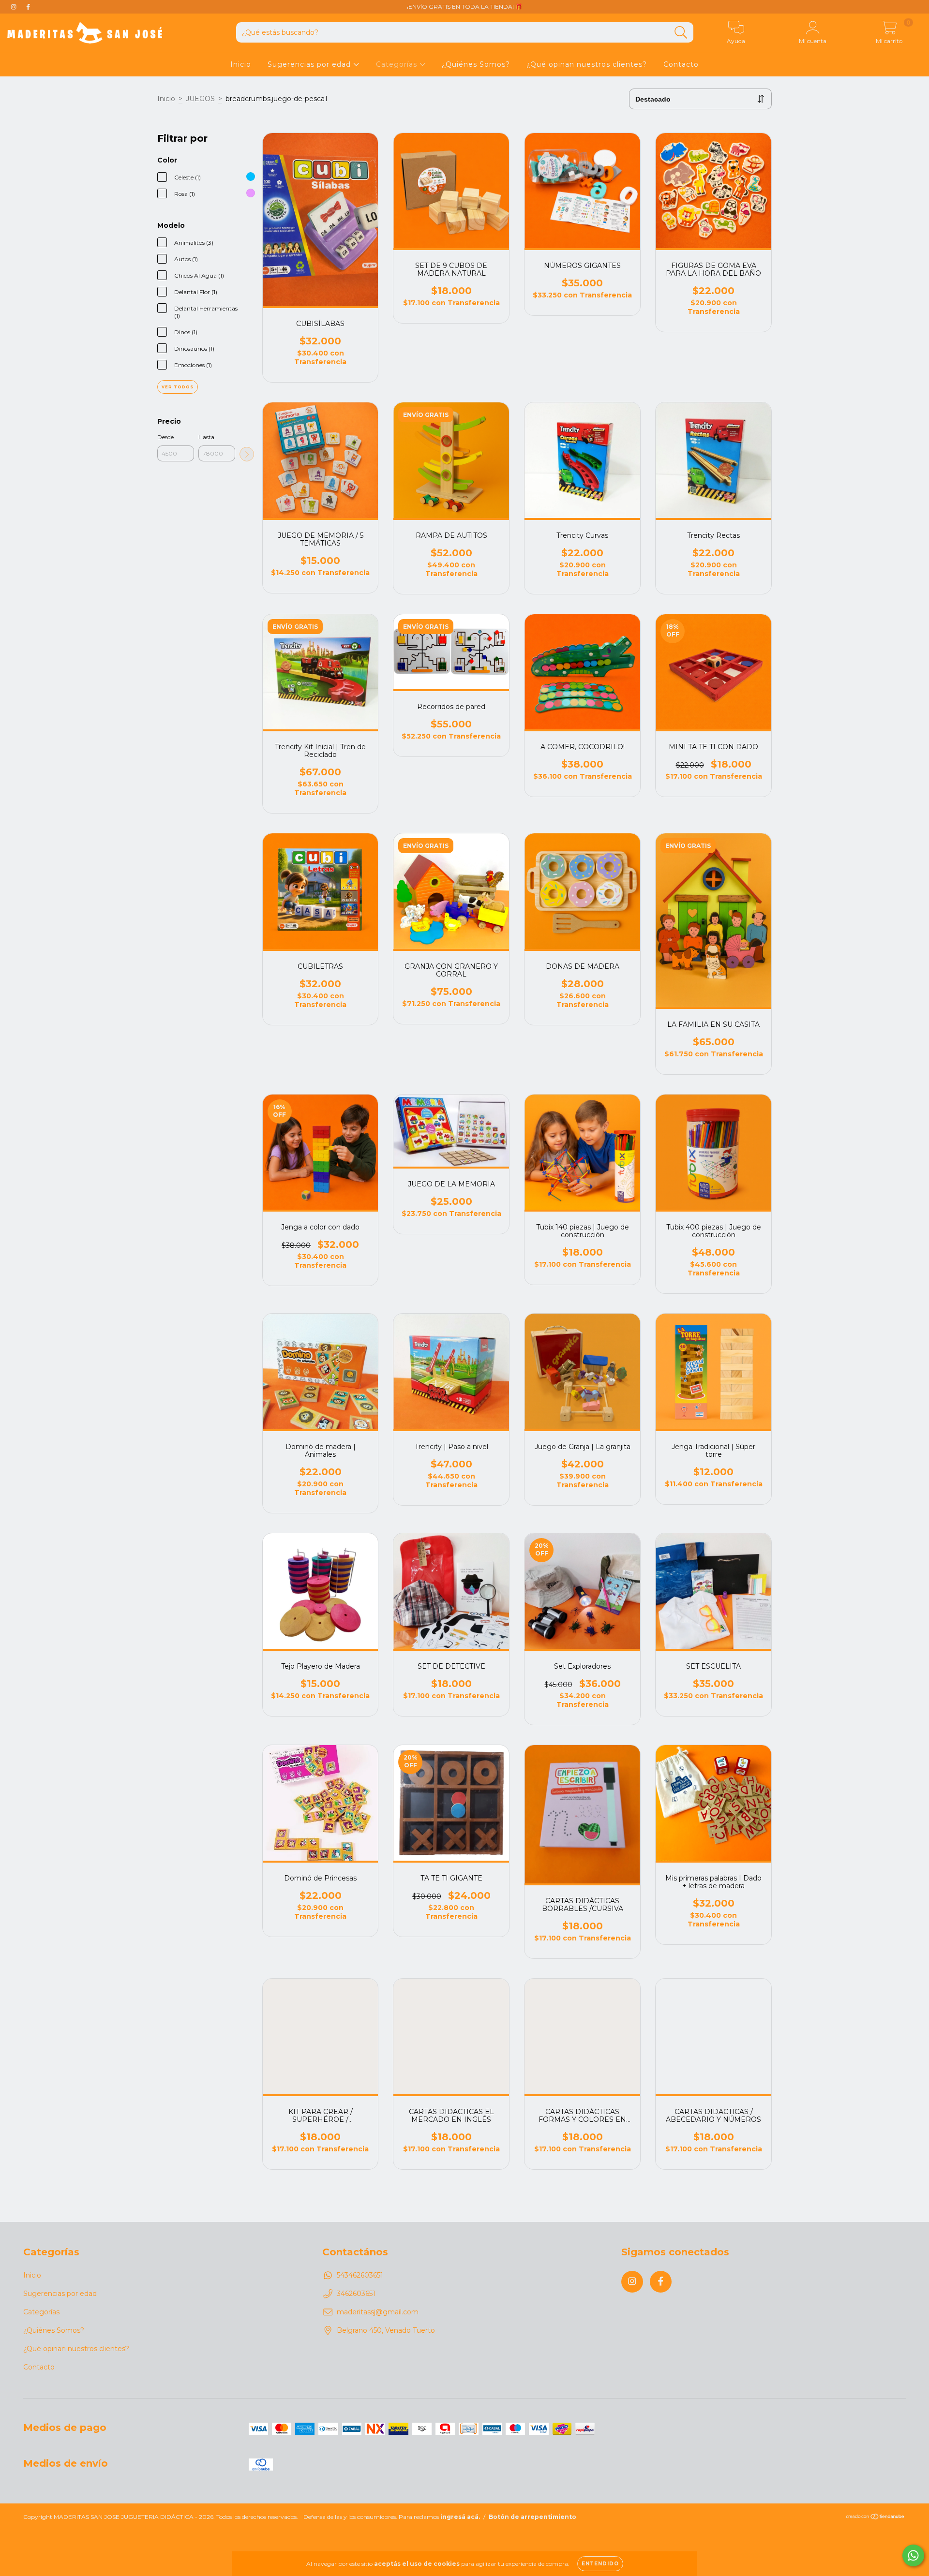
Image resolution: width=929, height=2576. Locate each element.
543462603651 (360, 2275)
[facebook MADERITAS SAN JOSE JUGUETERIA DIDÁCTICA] (28, 7)
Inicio (241, 64)
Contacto (681, 64)
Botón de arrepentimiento (532, 2517)
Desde (165, 437)
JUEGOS (200, 99)
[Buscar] (681, 33)
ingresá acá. (460, 2517)
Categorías (398, 64)
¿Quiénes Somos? (476, 64)
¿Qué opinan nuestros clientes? (587, 64)
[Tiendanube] (876, 2518)
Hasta (206, 437)
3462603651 (356, 2294)
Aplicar (247, 454)
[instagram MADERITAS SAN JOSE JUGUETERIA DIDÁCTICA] (15, 7)
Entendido (600, 2564)
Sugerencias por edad (310, 64)
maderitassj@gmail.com (378, 2312)
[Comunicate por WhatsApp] (913, 2555)
